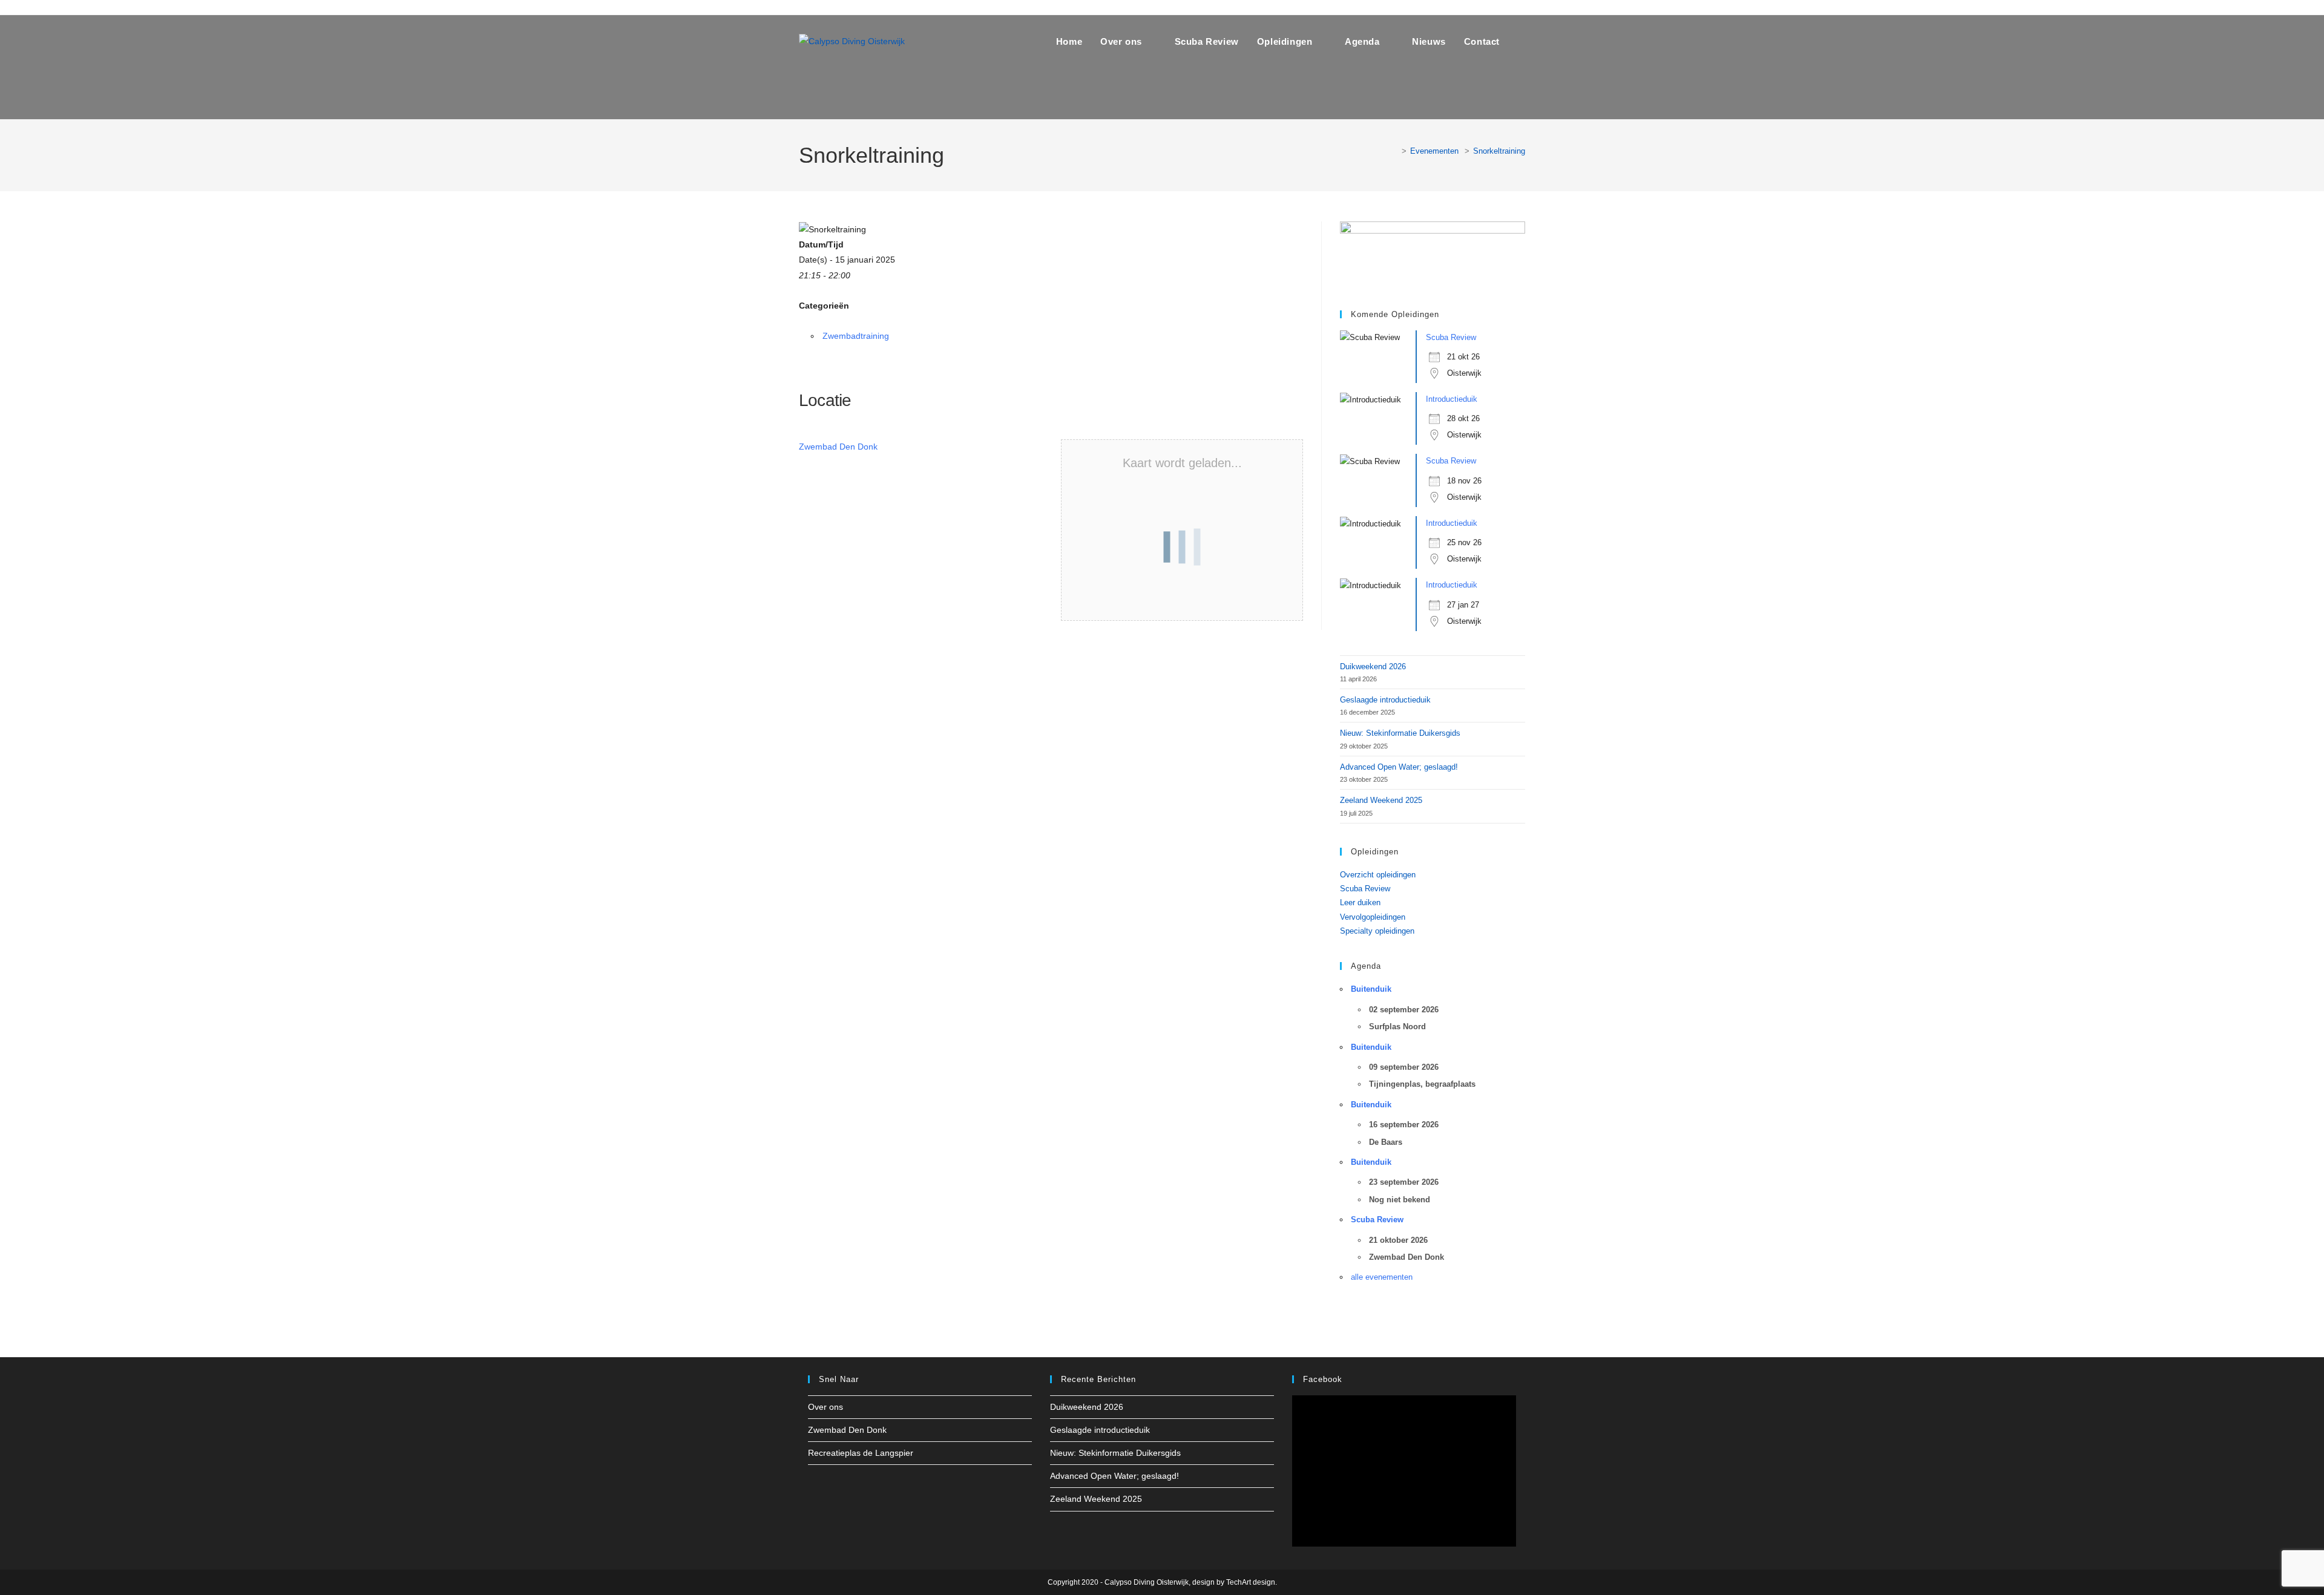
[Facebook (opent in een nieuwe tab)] (806, 7)
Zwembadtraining (856, 336)
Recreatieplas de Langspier (861, 1453)
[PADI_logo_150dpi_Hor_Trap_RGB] (1433, 253)
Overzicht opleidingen (1378, 875)
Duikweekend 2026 (1373, 666)
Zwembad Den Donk (838, 447)
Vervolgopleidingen (1373, 917)
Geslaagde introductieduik (1385, 700)
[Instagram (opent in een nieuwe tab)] (821, 7)
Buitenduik (1371, 989)
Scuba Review (1451, 337)
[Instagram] (830, 1486)
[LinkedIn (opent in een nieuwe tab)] (838, 7)
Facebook (1323, 1379)
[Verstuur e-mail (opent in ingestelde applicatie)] (855, 7)
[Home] (1395, 151)
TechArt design (1251, 1582)
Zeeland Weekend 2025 (1381, 800)
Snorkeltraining (1499, 151)
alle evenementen (1382, 1277)
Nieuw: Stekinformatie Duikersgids (1400, 733)
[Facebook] (815, 1486)
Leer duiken (1360, 902)
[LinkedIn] (844, 1486)
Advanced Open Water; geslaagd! (1399, 767)
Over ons (826, 1407)
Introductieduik (1452, 399)
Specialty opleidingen (1377, 931)
